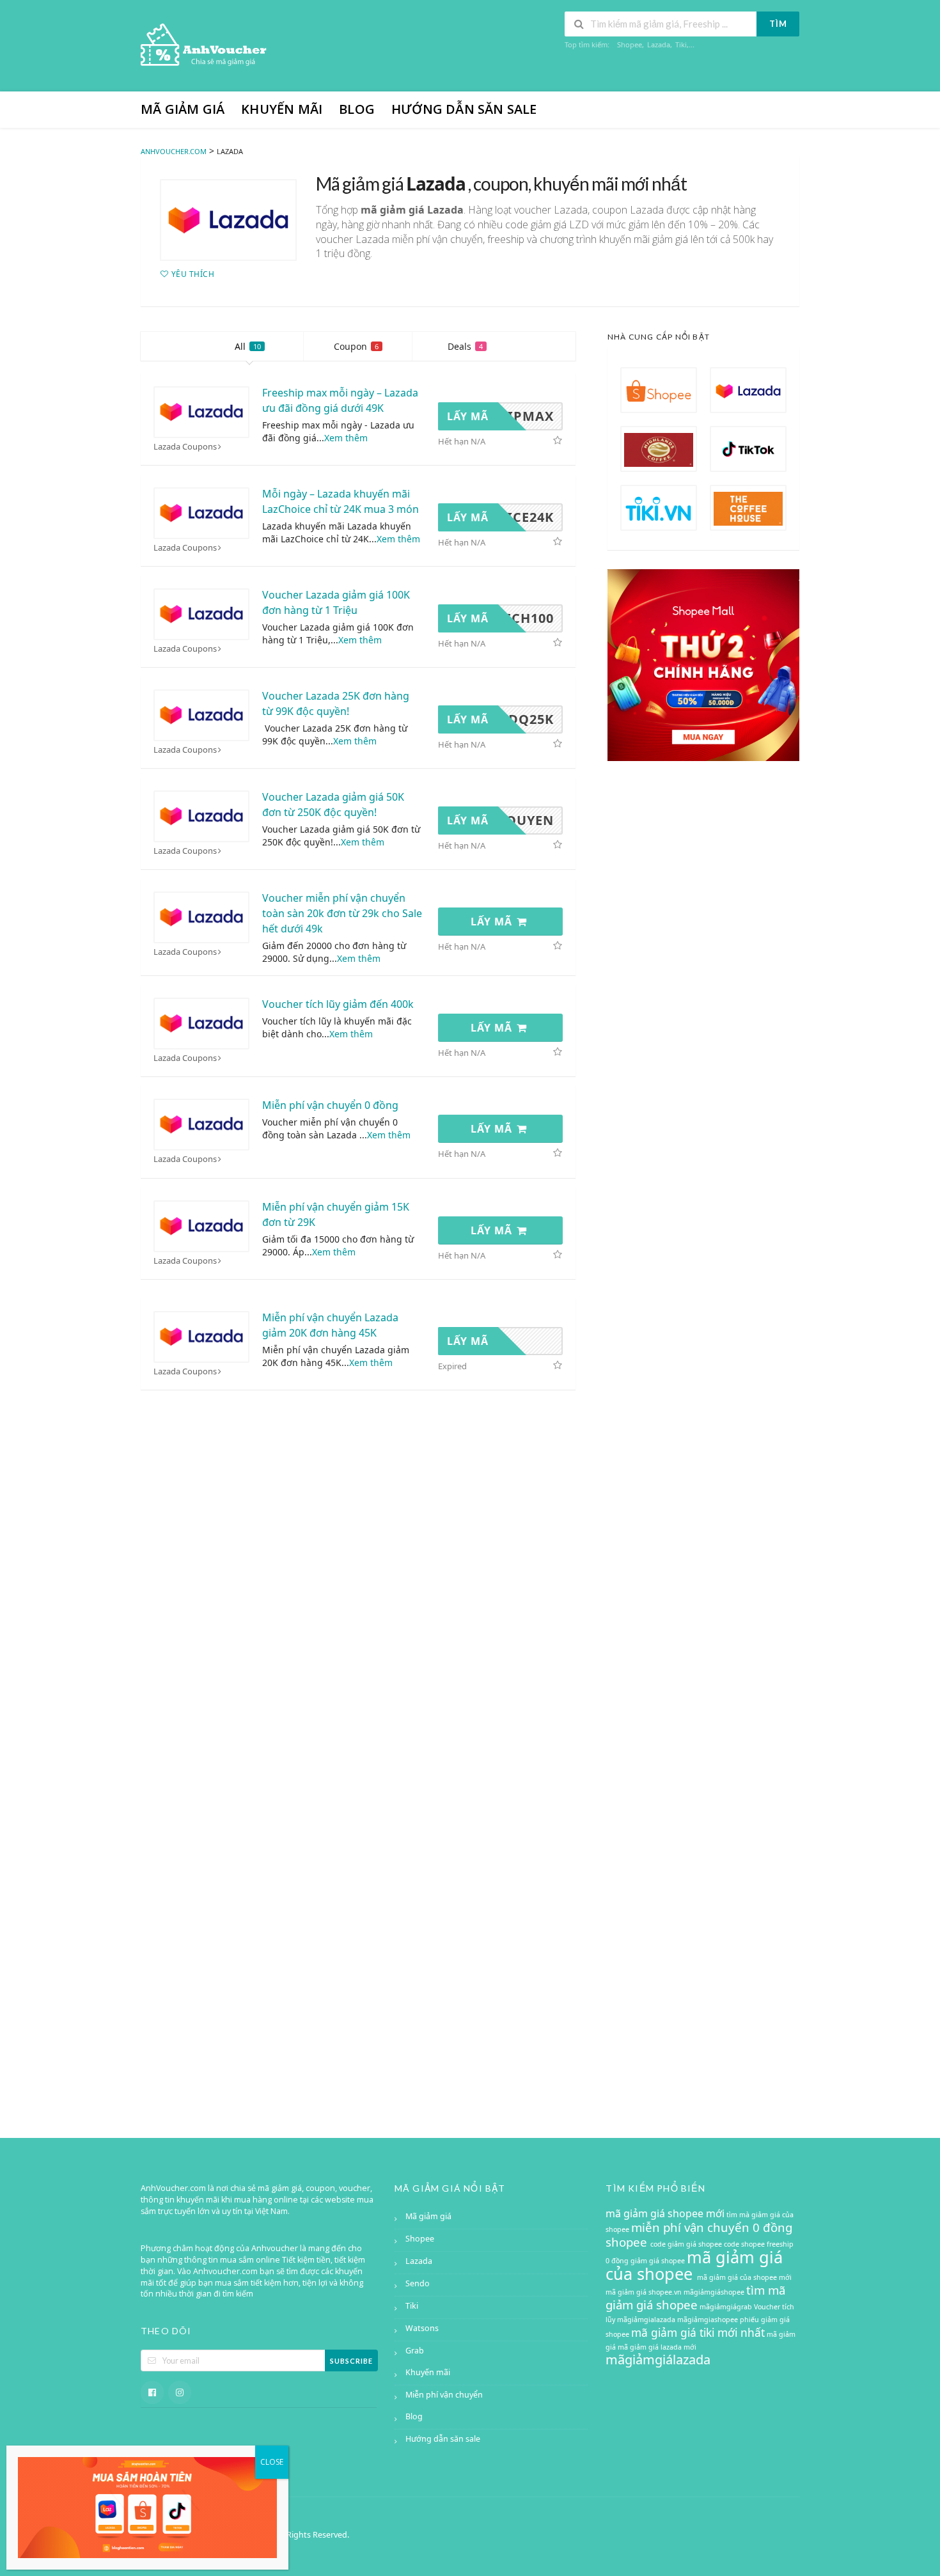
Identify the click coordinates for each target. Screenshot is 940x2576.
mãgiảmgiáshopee (714, 2292)
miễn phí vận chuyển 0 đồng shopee (699, 2234)
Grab (415, 2351)
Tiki (681, 44)
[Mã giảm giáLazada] (228, 220)
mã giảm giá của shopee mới (744, 2277)
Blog (357, 109)
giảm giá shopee (659, 2261)
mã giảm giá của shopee (694, 2265)
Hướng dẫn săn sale (464, 109)
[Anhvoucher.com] (205, 47)
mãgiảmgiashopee (708, 2320)
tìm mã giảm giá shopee (695, 2297)
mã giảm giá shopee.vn (644, 2292)
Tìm (778, 24)
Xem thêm (346, 438)
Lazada (659, 44)
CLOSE (272, 2462)
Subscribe (351, 2361)
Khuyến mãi (282, 109)
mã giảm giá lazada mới (657, 2347)
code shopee (745, 2244)
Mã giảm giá (183, 109)
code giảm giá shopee (687, 2244)
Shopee (630, 44)
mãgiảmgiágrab (726, 2307)
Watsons (422, 2328)
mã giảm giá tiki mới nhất (698, 2332)
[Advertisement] (703, 1621)
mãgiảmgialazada (646, 2320)
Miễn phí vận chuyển (444, 2395)
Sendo (418, 2283)
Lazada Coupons (185, 447)
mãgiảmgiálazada (658, 2360)
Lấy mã (493, 922)
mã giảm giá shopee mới (665, 2213)
